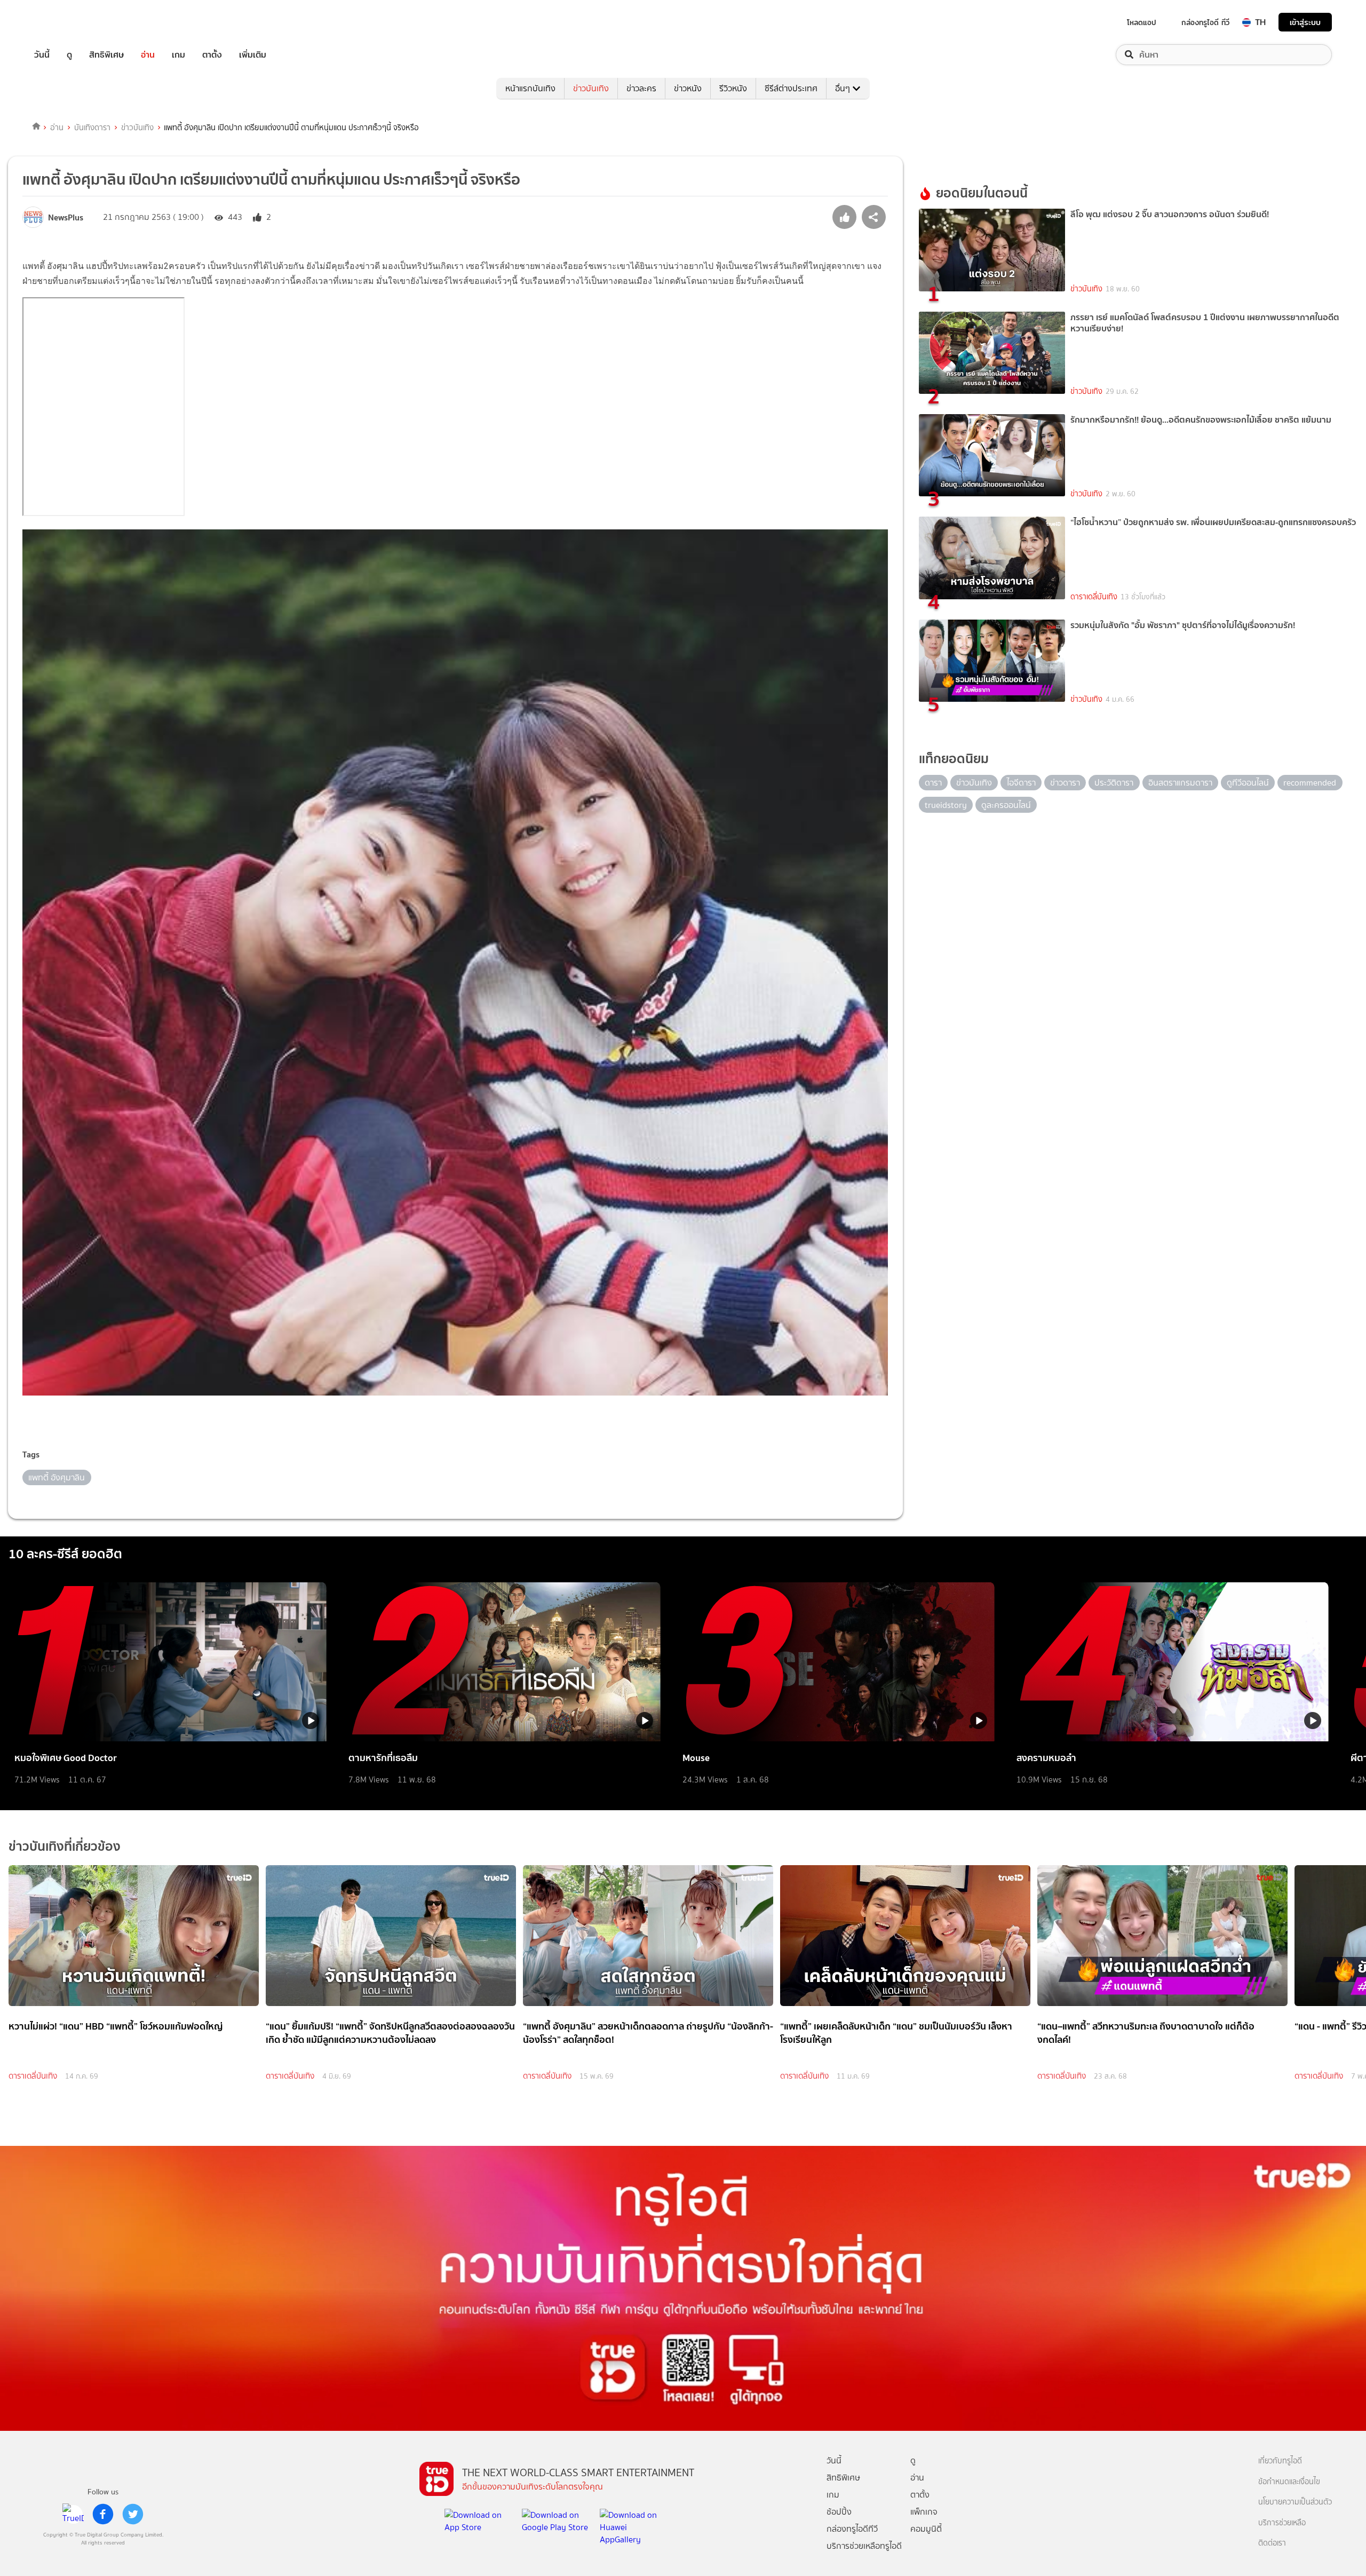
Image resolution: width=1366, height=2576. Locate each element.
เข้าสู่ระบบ (1305, 22)
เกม (178, 55)
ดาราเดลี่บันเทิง (1094, 597)
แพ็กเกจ (924, 2512)
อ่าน (148, 55)
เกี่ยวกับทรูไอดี (1280, 2461)
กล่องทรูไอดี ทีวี (1205, 22)
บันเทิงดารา (92, 128)
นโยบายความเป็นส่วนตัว (1295, 2502)
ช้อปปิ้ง (839, 2512)
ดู (69, 55)
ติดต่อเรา (1272, 2543)
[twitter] (133, 2514)
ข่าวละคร (641, 88)
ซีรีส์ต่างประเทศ (791, 88)
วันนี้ (42, 55)
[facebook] (103, 2514)
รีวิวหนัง (733, 88)
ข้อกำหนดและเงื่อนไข (1289, 2482)
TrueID (66, 22)
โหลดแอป (1142, 22)
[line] (73, 2514)
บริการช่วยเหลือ (1282, 2523)
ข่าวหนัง (688, 88)
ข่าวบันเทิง (591, 88)
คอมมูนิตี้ (926, 2529)
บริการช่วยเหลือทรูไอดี (864, 2546)
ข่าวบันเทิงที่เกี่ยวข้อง (65, 1846)
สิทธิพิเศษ (106, 55)
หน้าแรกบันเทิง (530, 88)
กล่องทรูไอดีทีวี (852, 2529)
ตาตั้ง (212, 55)
